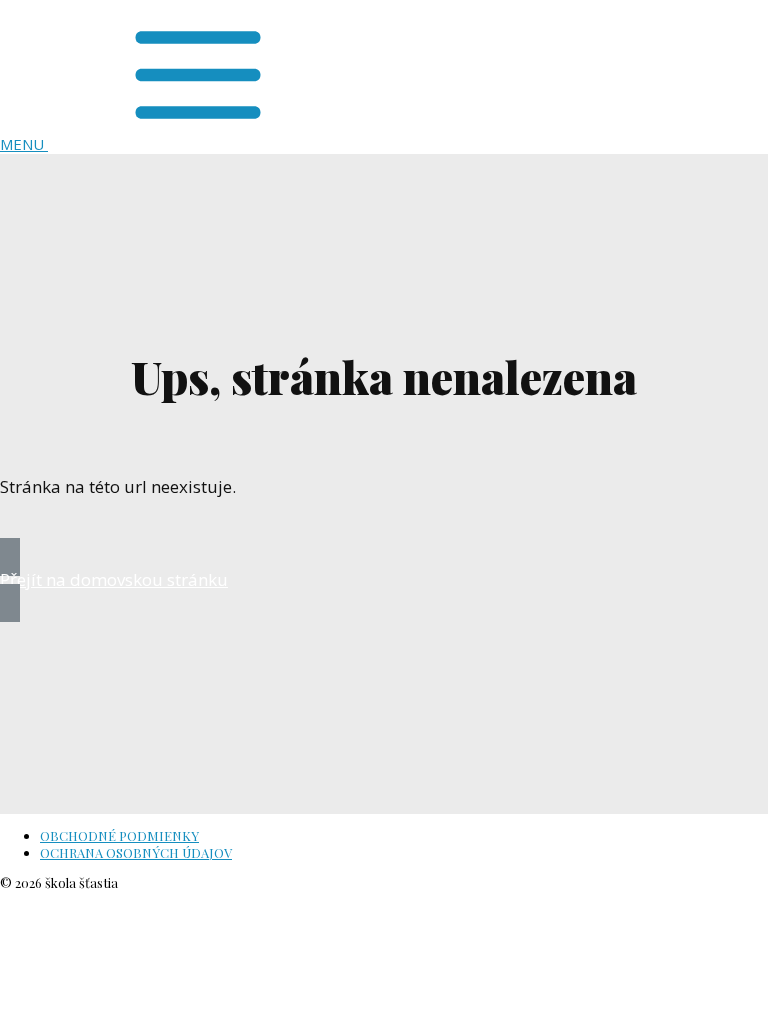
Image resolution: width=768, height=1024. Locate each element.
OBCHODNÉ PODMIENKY (119, 835)
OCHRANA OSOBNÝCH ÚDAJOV (136, 852)
